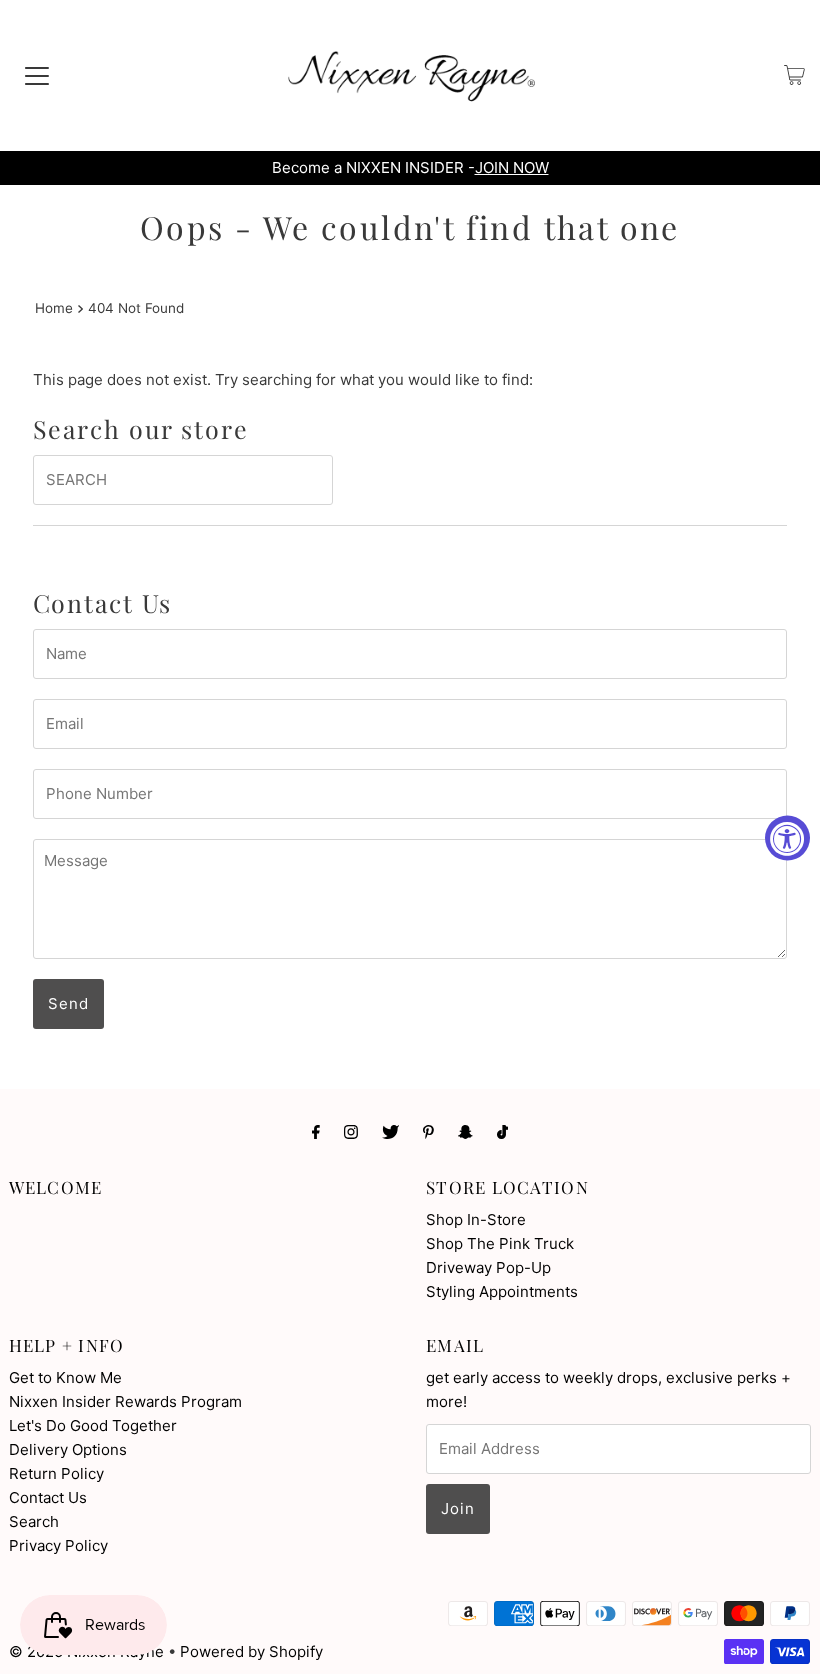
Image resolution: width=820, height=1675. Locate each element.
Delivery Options (68, 1449)
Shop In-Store (476, 1219)
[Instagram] (351, 1131)
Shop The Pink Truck (500, 1243)
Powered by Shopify (251, 1651)
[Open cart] (794, 75)
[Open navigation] (37, 75)
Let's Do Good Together (93, 1425)
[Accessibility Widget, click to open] (787, 837)
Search (34, 1521)
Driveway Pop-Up (488, 1267)
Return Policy (56, 1473)
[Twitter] (390, 1131)
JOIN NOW (512, 167)
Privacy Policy (58, 1545)
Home (54, 308)
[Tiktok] (502, 1131)
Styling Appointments (502, 1291)
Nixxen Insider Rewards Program (125, 1401)
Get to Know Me (65, 1377)
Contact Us (48, 1497)
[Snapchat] (465, 1131)
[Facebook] (316, 1131)
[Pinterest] (428, 1131)
